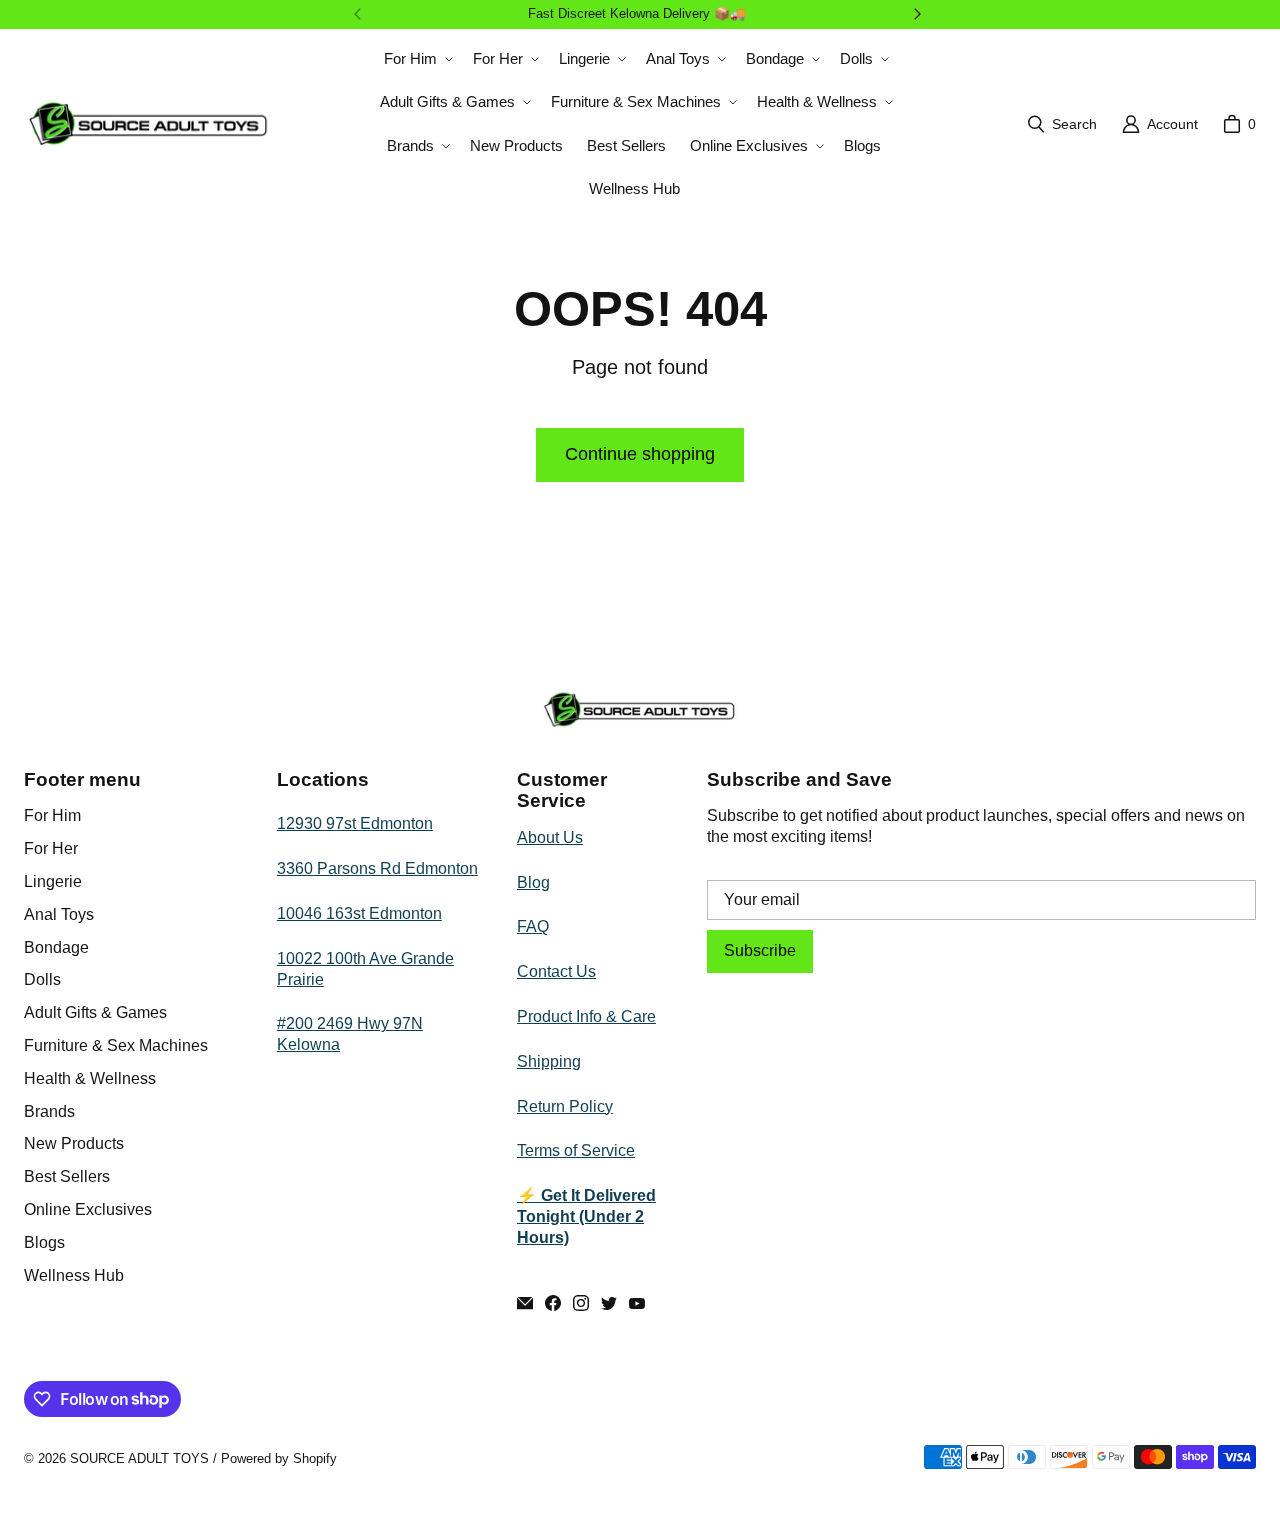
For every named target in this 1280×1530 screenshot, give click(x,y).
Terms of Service (576, 1150)
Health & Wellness (90, 1078)
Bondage (56, 947)
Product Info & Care (586, 1016)
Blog (533, 882)
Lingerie (53, 881)
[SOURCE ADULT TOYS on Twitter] (609, 1303)
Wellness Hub (74, 1275)
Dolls (42, 979)
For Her (51, 848)
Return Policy (565, 1106)
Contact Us (556, 971)
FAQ (533, 926)
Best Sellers (67, 1176)
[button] (416, 59)
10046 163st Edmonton (359, 913)
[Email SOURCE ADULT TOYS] (525, 1303)
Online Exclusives (88, 1209)
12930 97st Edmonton (355, 823)
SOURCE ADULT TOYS (139, 1458)
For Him (52, 815)
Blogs (44, 1242)
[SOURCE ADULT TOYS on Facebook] (553, 1303)
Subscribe (760, 950)
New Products (74, 1143)
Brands (49, 1111)
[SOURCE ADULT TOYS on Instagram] (581, 1303)
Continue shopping (640, 454)
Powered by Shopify (279, 1458)
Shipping (549, 1061)
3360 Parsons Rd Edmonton (377, 868)
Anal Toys (59, 914)
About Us (550, 837)
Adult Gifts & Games (95, 1012)
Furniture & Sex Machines (116, 1045)
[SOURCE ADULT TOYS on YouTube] (637, 1303)
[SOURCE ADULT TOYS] (149, 123)
